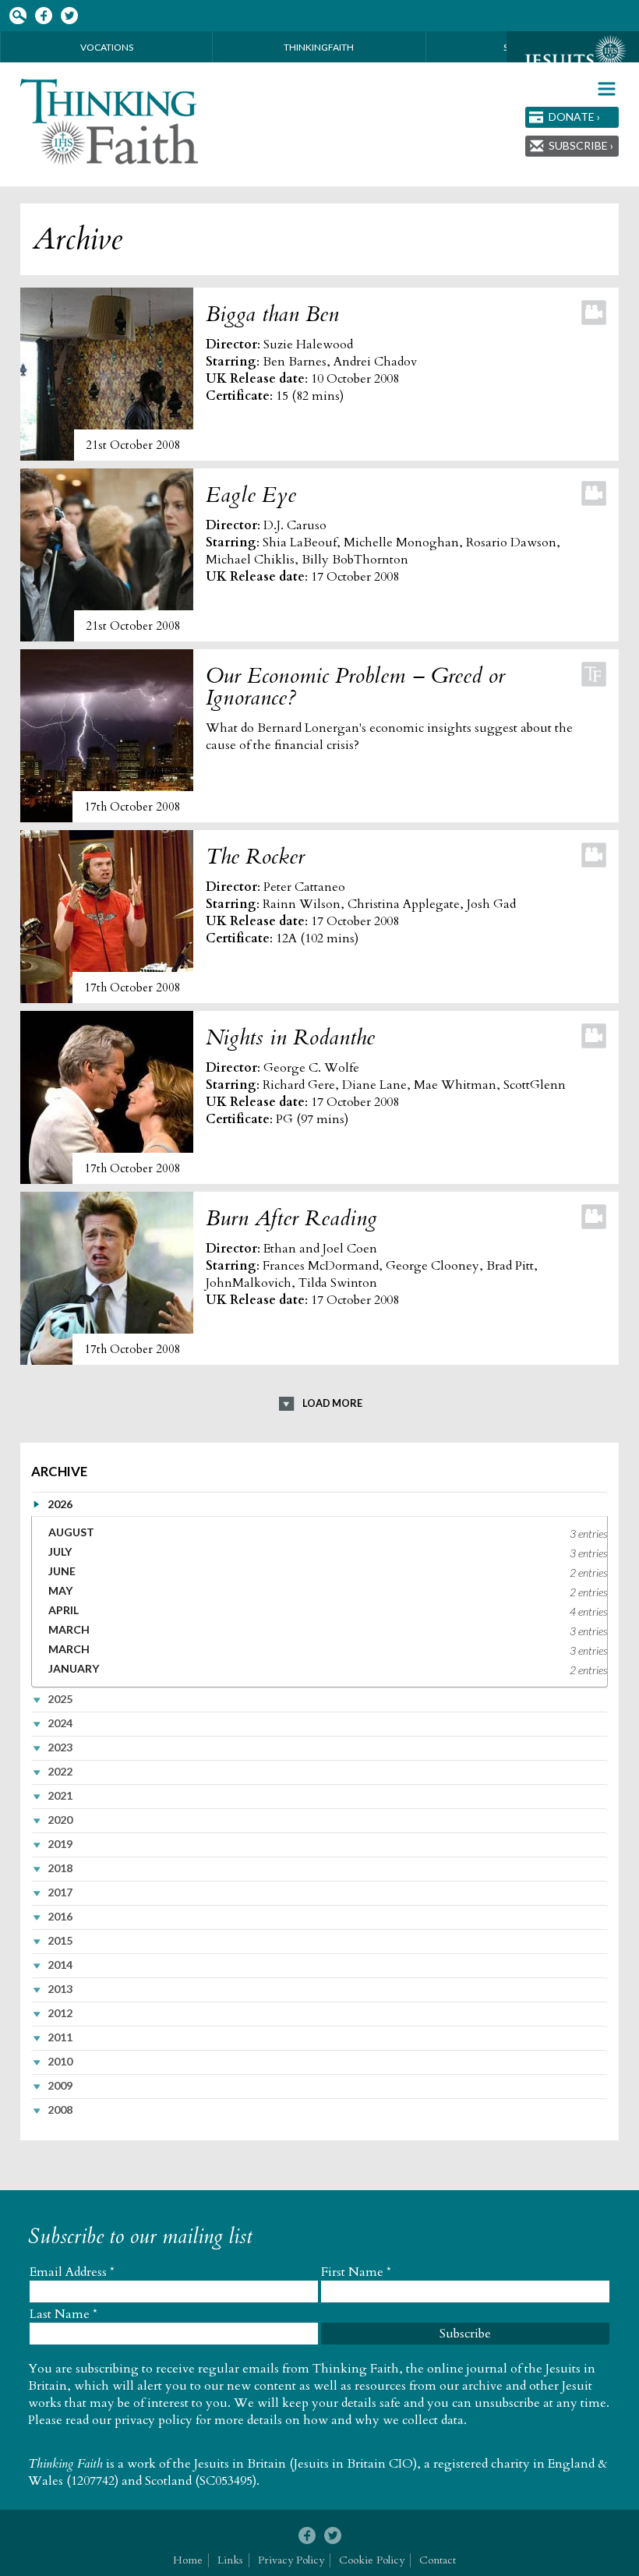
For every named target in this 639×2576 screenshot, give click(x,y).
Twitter (69, 16)
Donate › (574, 117)
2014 (60, 1965)
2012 (60, 2013)
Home (188, 2560)
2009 (60, 2085)
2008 (60, 2110)
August (71, 1532)
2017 (60, 1892)
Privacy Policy (291, 2560)
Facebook (43, 16)
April (64, 1610)
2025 (60, 1699)
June (62, 1571)
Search (18, 16)
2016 (60, 1916)
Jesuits (573, 60)
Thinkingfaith (319, 47)
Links (230, 2560)
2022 (60, 1771)
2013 (60, 1989)
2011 (60, 2037)
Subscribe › (581, 145)
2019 (60, 1844)
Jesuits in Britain (240, 2464)
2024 (60, 1723)
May (60, 1590)
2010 (60, 2061)
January (74, 1668)
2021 (60, 1795)
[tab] (320, 1504)
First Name (356, 2272)
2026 (60, 1504)
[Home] (110, 122)
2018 (60, 1868)
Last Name (64, 2314)
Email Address (72, 2272)
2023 (60, 1747)
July (60, 1551)
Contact (438, 2560)
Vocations (107, 47)
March (69, 1629)
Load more (332, 1403)
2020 (60, 1820)
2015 (60, 1940)
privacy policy (154, 2420)
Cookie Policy (372, 2560)
